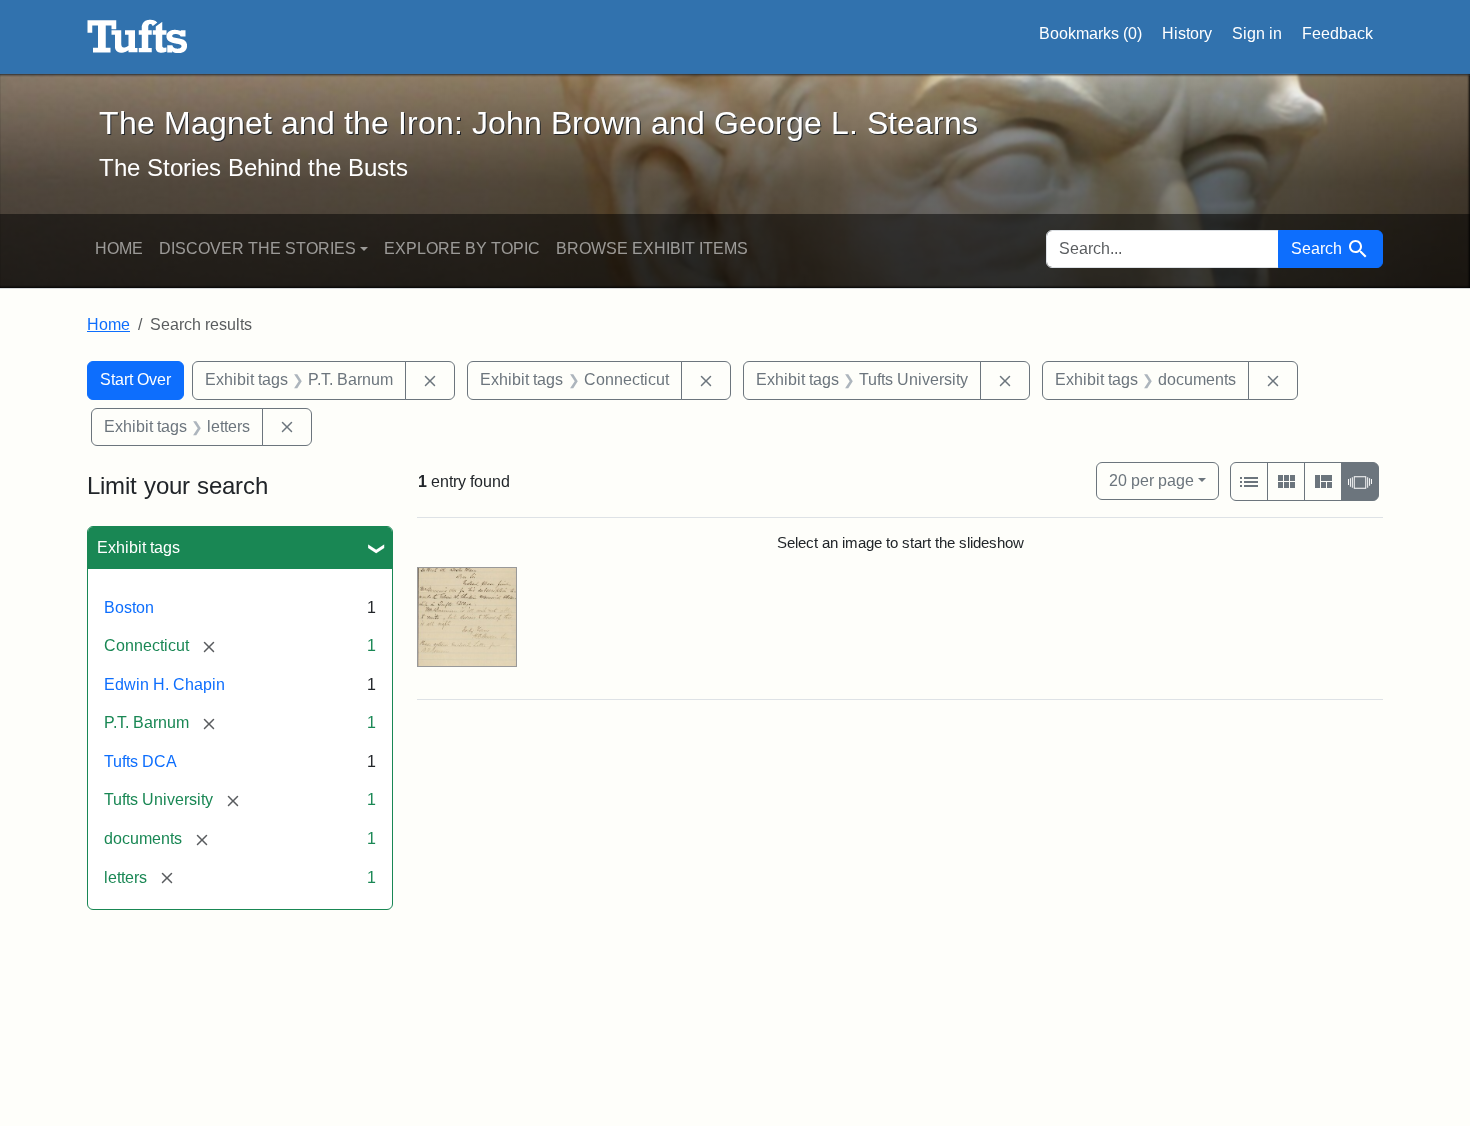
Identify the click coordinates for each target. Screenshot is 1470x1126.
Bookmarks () (1090, 33)
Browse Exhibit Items (652, 248)
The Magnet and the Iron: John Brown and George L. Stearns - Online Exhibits (137, 37)
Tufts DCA (140, 761)
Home (119, 248)
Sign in (1257, 33)
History (1187, 33)
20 (1151, 480)
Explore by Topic (462, 248)
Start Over (135, 379)
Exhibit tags (138, 547)
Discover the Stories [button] (257, 248)
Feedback (1337, 33)
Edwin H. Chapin (164, 684)
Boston (129, 607)
